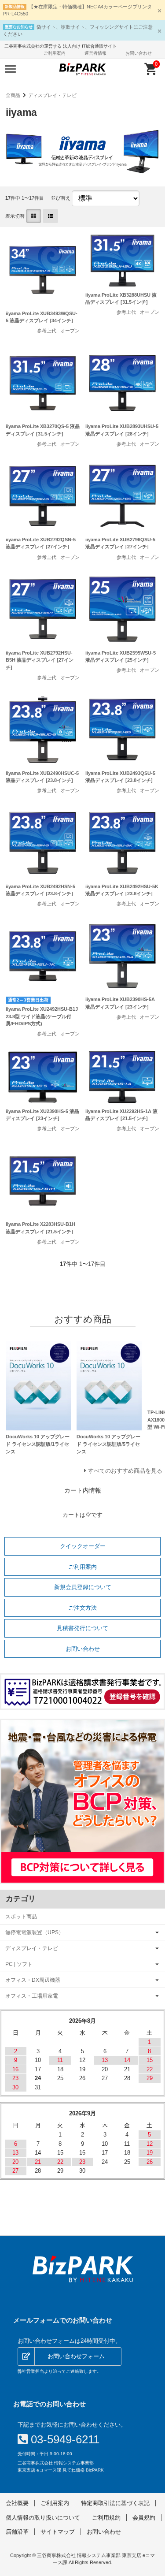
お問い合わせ (139, 53)
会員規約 (144, 2518)
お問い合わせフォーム (76, 2356)
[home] (82, 2269)
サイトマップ (58, 2532)
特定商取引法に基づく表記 (115, 2503)
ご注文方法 (82, 1608)
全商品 (13, 95)
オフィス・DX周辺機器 (33, 1980)
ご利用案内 (55, 53)
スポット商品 (21, 1916)
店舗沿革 (17, 2532)
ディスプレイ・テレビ (52, 95)
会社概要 (17, 2503)
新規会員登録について (83, 1587)
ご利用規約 (106, 2518)
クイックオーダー (83, 1546)
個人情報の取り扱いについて (43, 2518)
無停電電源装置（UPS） (35, 1932)
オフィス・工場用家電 (32, 1996)
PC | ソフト (19, 1964)
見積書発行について (82, 1628)
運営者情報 (95, 53)
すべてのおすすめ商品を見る (125, 1471)
